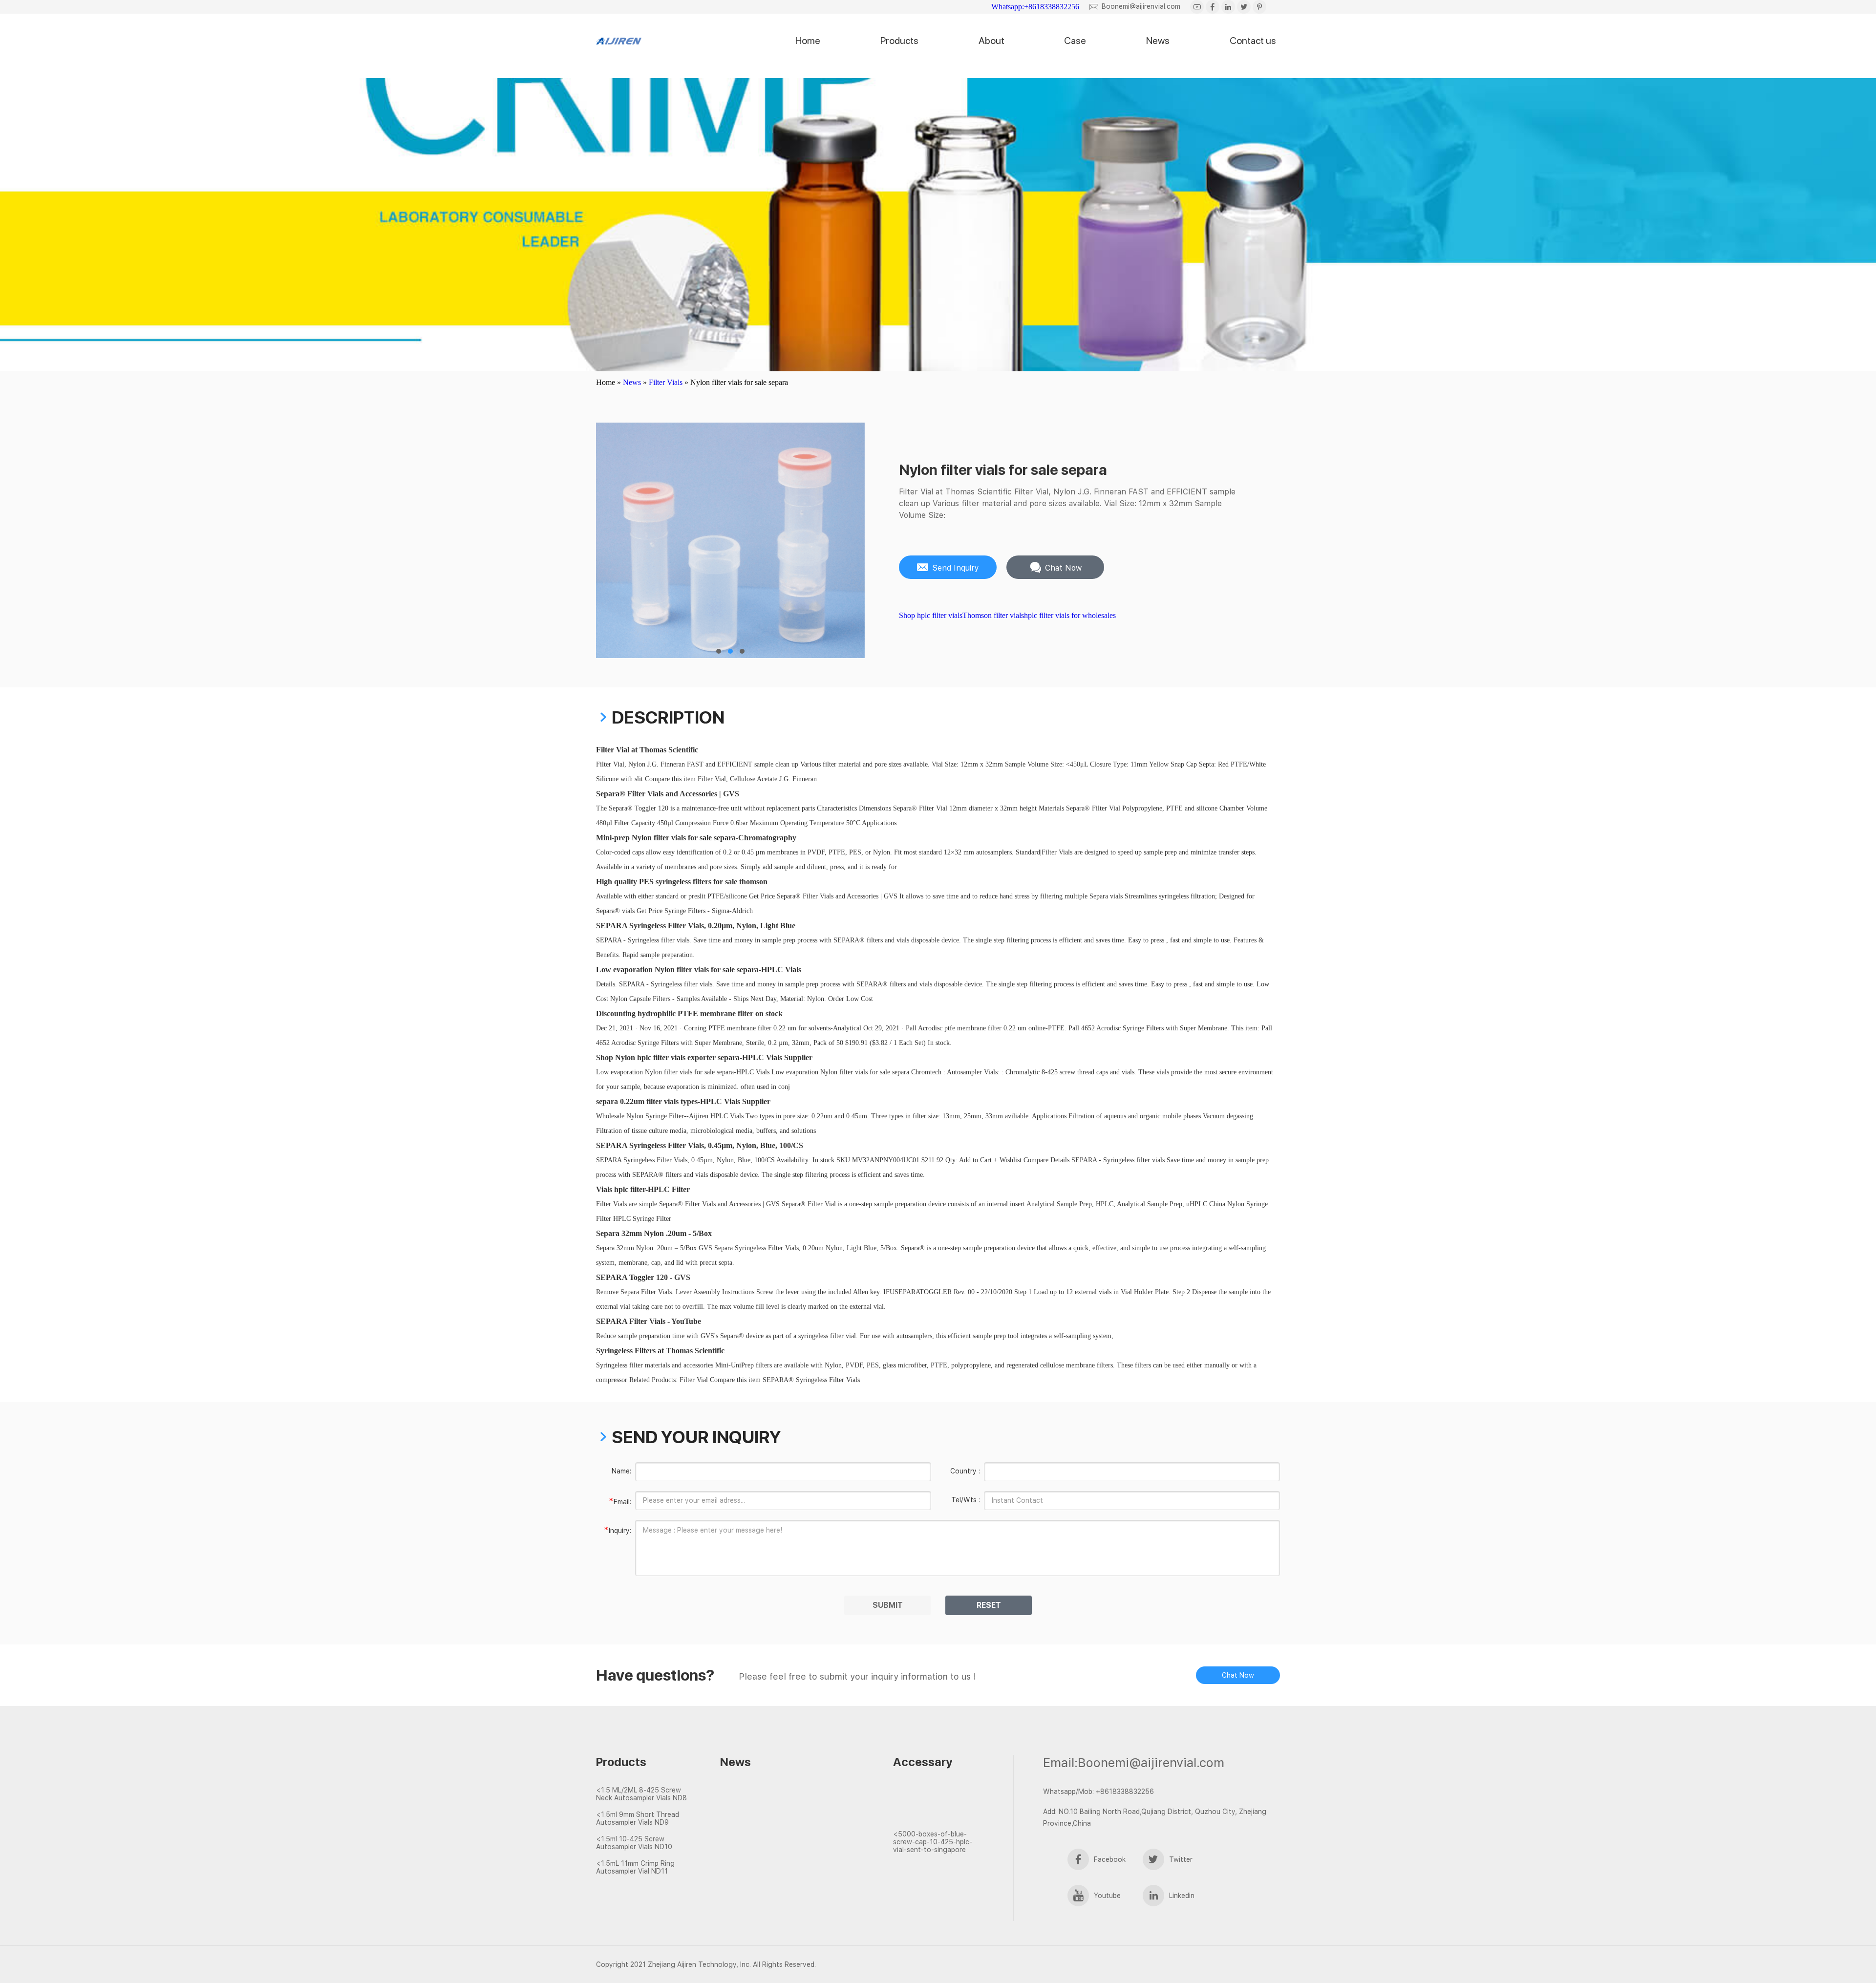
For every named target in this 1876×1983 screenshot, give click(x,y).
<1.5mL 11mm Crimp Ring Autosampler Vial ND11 (635, 1867)
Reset (989, 1605)
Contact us (1253, 41)
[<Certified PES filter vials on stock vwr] (774, 1826)
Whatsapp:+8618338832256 (1035, 7)
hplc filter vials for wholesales (1070, 615)
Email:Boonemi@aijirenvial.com (1134, 1762)
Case (1075, 41)
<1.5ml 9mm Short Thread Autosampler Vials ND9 (638, 1818)
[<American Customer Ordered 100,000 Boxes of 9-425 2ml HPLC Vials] (937, 1817)
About (991, 41)
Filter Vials (666, 382)
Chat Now (1238, 1675)
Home (808, 41)
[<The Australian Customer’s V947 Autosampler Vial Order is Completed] (937, 1799)
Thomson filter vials (993, 615)
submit (888, 1605)
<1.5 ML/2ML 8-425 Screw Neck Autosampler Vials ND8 (641, 1794)
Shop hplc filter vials (931, 615)
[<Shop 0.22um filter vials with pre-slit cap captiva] (774, 1843)
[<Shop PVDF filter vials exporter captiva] (774, 1808)
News (1158, 41)
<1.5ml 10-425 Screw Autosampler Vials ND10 (634, 1843)
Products (899, 41)
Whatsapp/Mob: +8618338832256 (1098, 1791)
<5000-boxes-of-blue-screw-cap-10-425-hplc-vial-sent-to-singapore (933, 1842)
